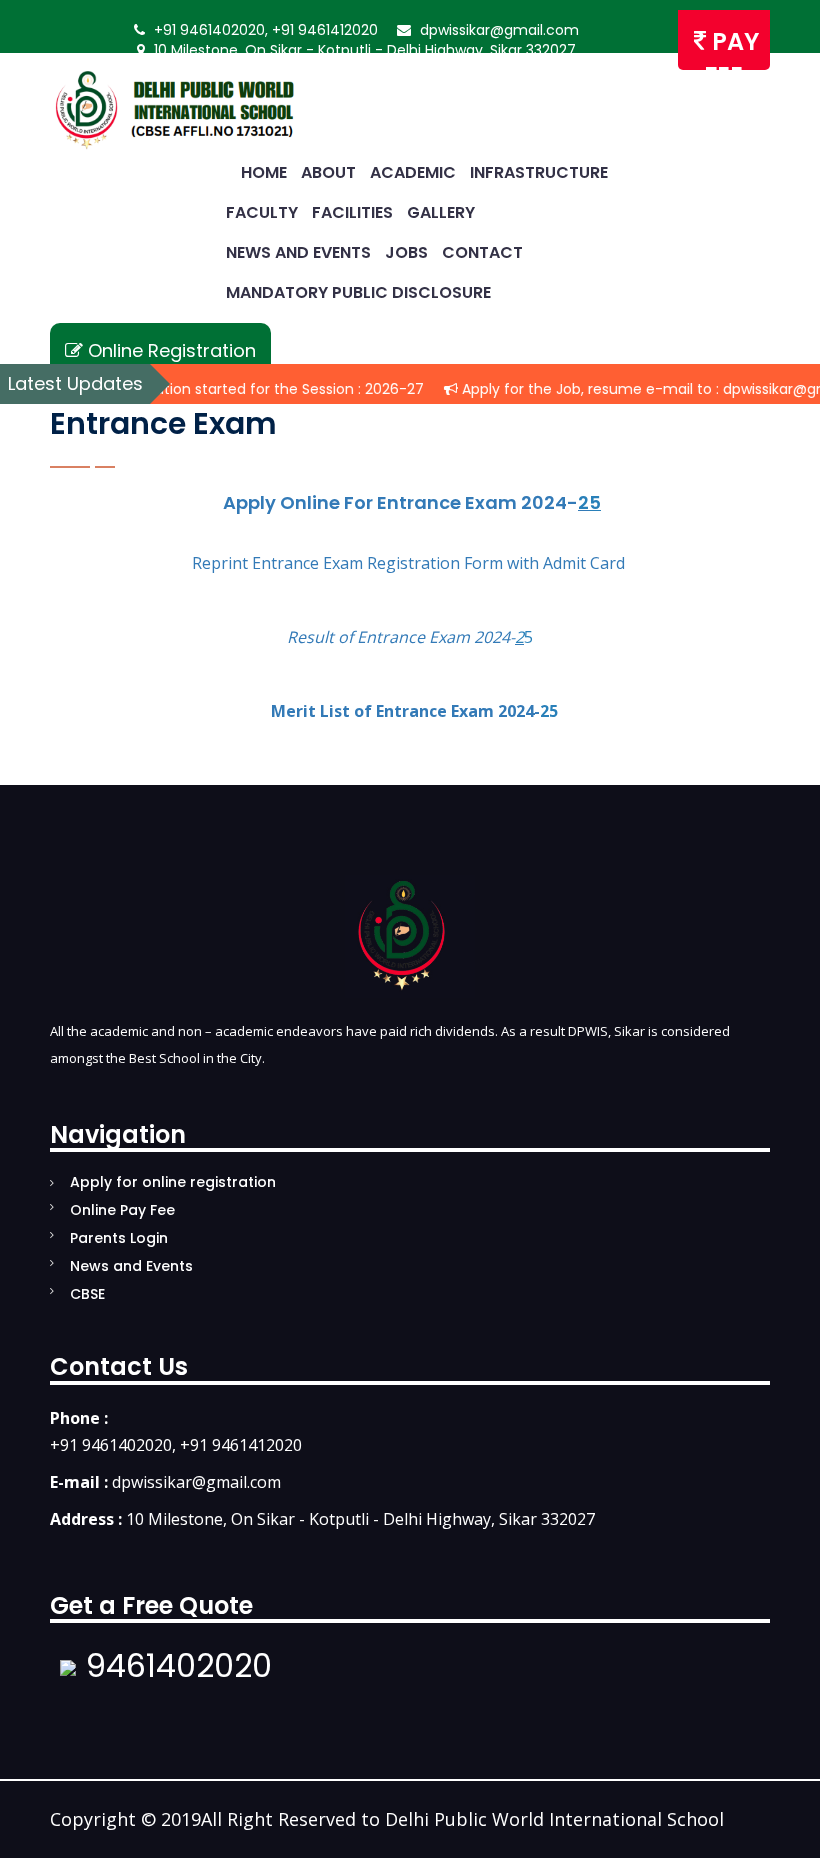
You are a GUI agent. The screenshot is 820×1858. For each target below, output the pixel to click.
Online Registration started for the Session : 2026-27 (217, 389)
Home (262, 172)
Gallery (439, 212)
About (326, 172)
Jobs (404, 252)
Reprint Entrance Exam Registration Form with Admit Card (408, 563)
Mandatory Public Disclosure (356, 292)
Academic (411, 172)
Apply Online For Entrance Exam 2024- (404, 502)
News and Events (296, 252)
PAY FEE (731, 47)
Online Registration (169, 350)
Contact (480, 252)
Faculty (260, 212)
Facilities (350, 212)
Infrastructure (537, 172)
